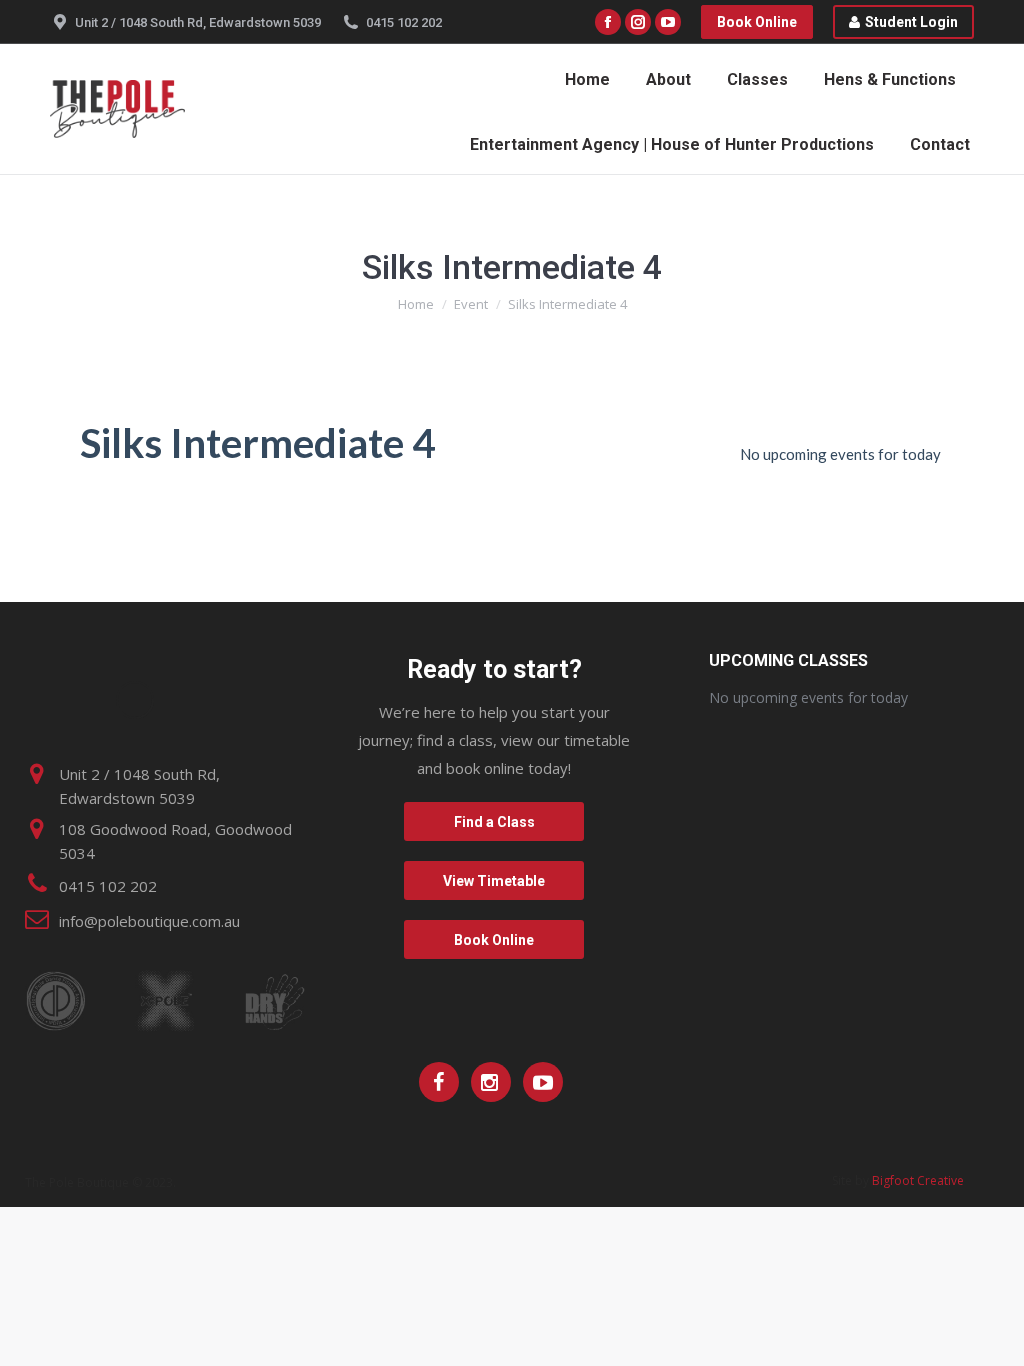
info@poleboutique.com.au (149, 921)
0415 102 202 (404, 22)
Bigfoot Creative (918, 1180)
